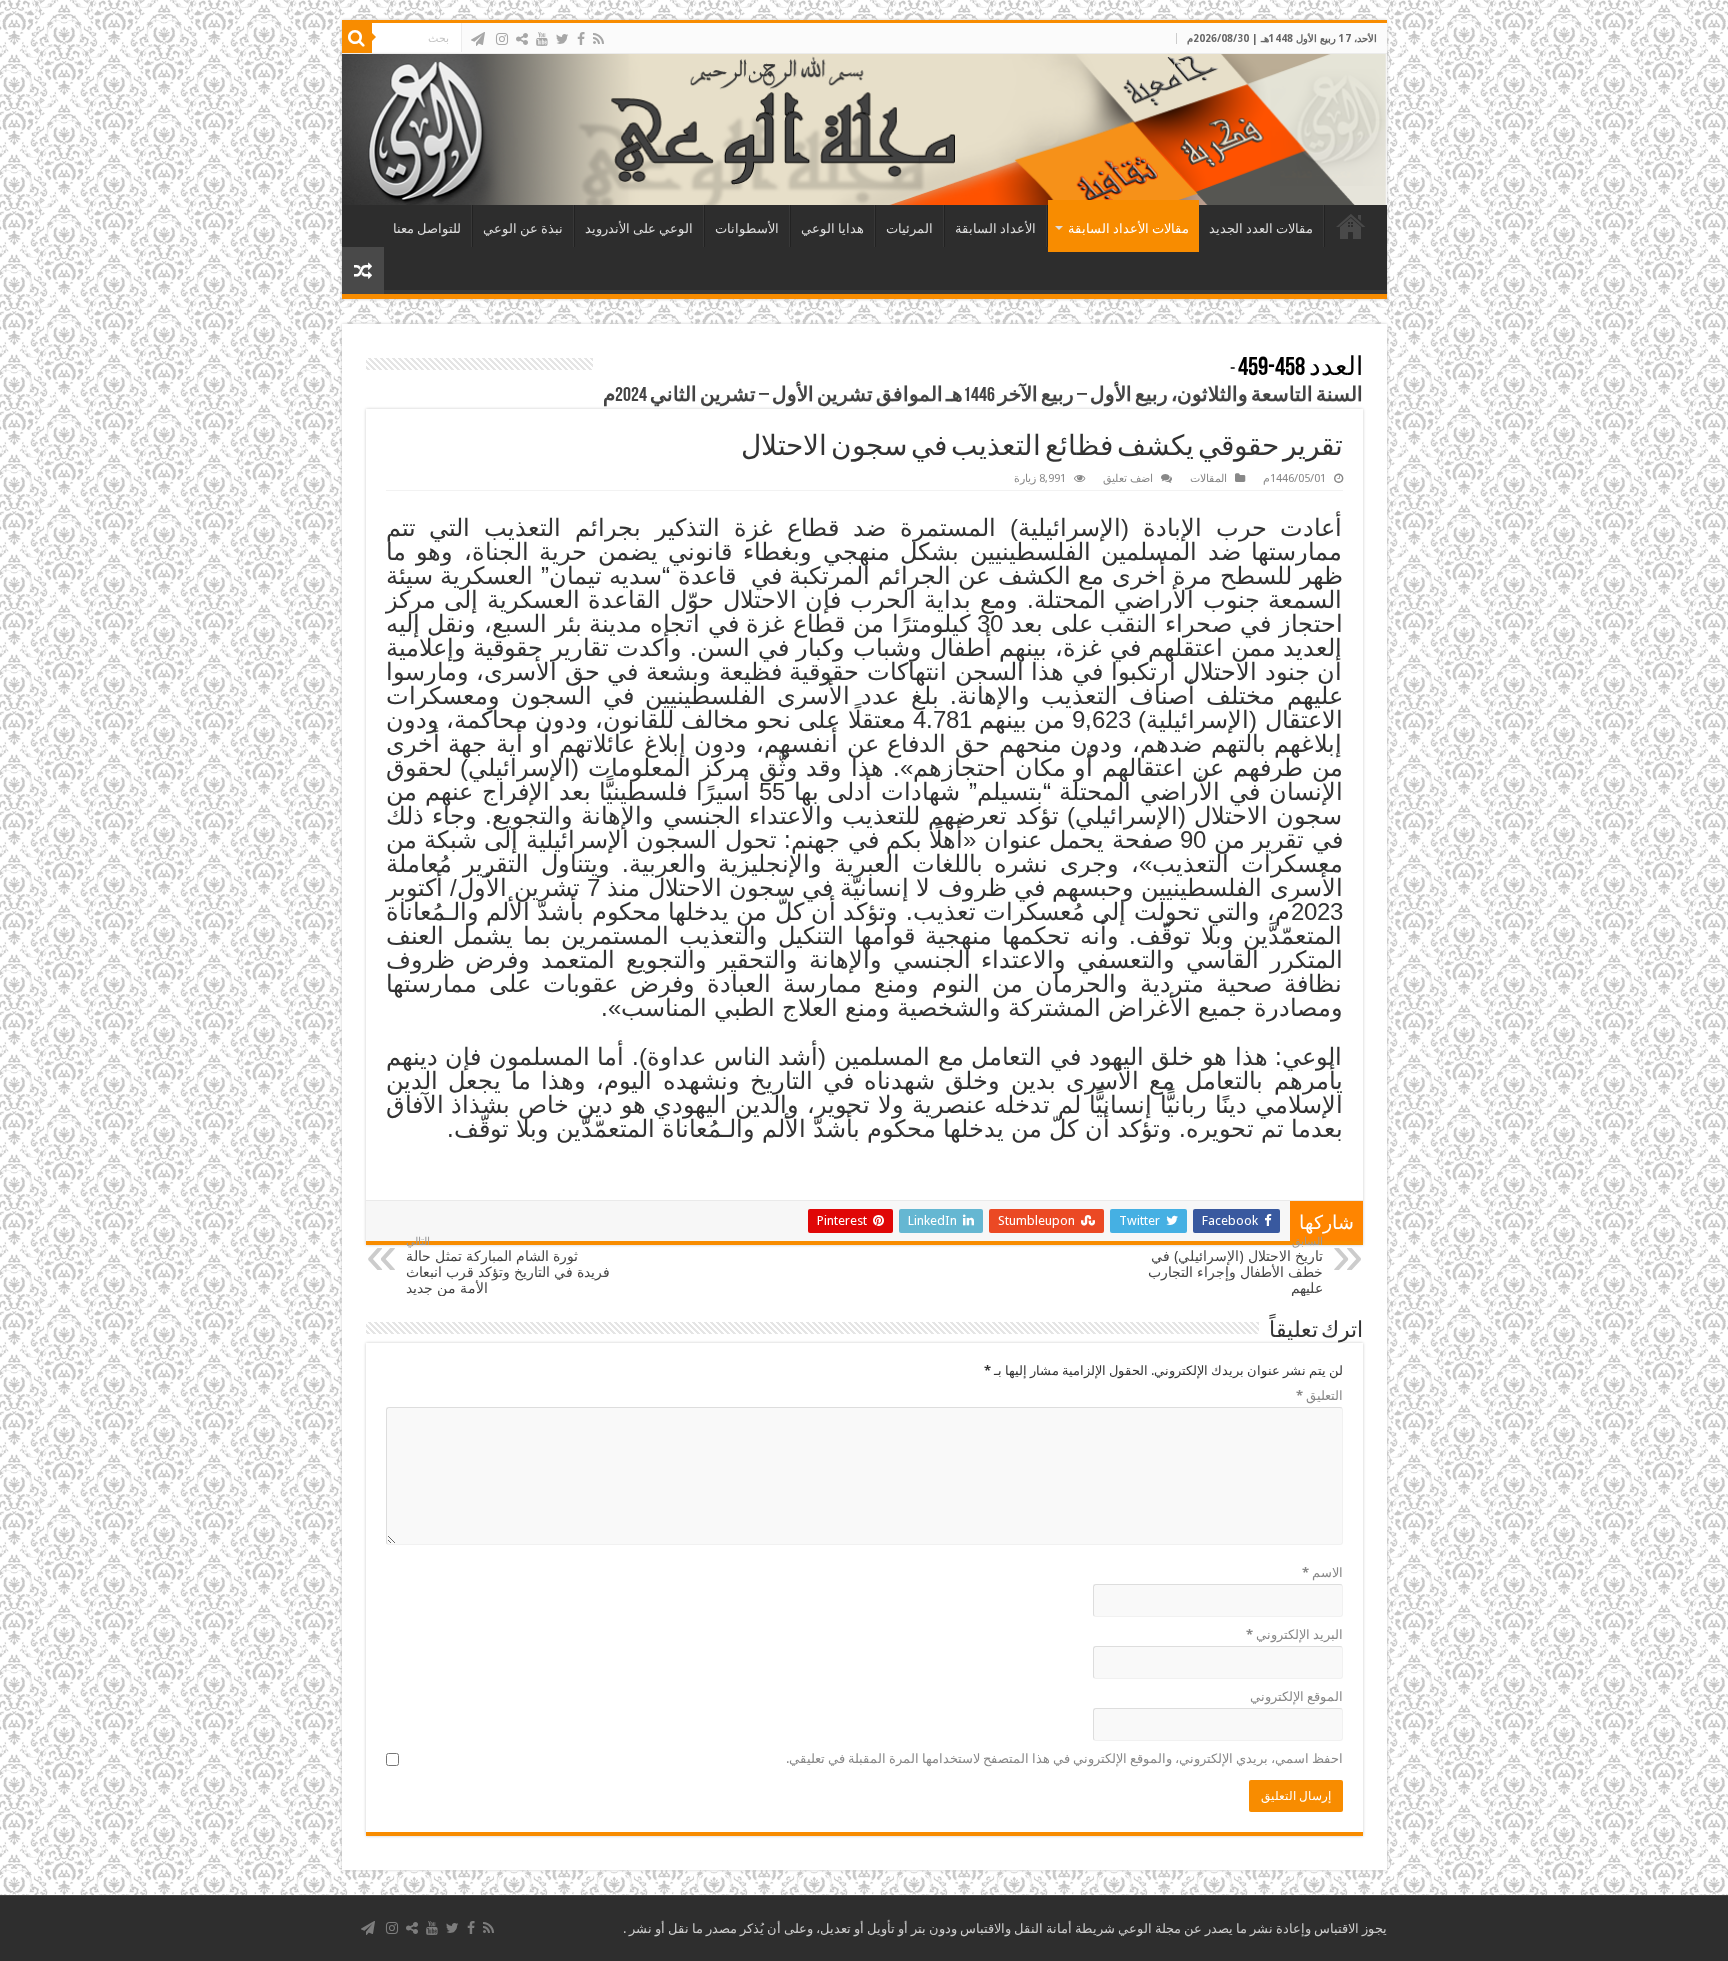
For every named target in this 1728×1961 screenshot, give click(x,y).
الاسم (1322, 1572)
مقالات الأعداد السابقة (1128, 228)
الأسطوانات (747, 228)
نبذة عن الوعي (523, 228)
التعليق (1319, 1395)
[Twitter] (562, 39)
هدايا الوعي (832, 228)
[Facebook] (581, 39)
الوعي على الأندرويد (639, 228)
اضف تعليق (1128, 478)
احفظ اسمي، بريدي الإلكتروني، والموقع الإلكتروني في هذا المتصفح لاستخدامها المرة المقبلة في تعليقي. (1064, 1758)
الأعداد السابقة (995, 228)
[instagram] (502, 39)
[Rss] (598, 39)
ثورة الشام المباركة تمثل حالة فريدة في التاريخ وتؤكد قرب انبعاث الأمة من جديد (508, 1265)
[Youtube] (542, 39)
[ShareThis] (522, 39)
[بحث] (357, 38)
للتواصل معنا (427, 228)
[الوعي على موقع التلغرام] (478, 39)
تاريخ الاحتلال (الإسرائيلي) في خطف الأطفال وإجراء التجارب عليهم (1235, 1265)
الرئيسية (1351, 226)
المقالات (1208, 478)
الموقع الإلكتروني (1296, 1696)
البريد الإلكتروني (1294, 1634)
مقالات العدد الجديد (1261, 228)
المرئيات (909, 228)
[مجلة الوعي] (864, 129)
